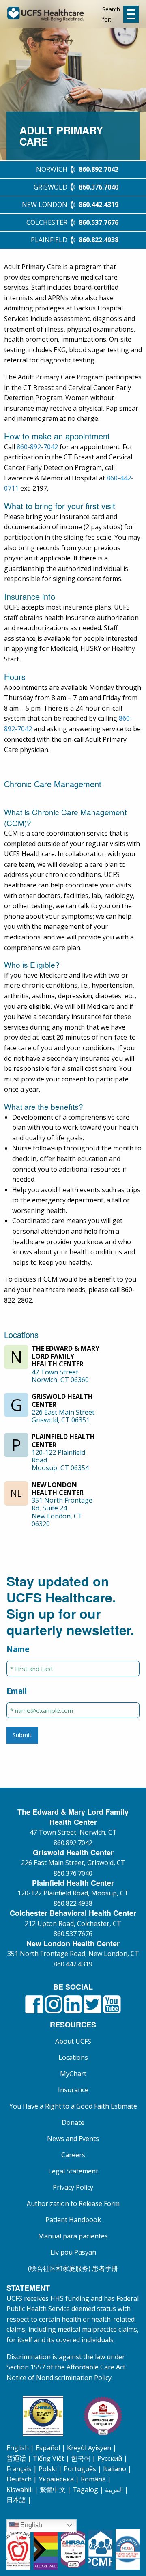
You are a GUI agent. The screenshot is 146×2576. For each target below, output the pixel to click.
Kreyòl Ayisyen (89, 2448)
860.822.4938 (73, 1903)
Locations (73, 2057)
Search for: (111, 14)
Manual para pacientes (73, 2236)
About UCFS (73, 2041)
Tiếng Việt (48, 2458)
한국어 (81, 2458)
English (18, 2448)
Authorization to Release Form (73, 2203)
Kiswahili (20, 2490)
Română (93, 2479)
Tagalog (85, 2490)
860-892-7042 (37, 447)
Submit (22, 1735)
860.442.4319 (73, 1964)
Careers (73, 2155)
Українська (56, 2479)
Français (19, 2469)
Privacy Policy (73, 2187)
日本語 (16, 2500)
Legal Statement (73, 2171)
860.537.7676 (73, 1934)
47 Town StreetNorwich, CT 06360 (60, 1376)
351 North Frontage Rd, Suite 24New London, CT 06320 (62, 1512)
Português (80, 2469)
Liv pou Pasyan (73, 2252)
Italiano (115, 2469)
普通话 (16, 2458)
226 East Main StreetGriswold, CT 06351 (63, 1416)
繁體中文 (53, 2490)
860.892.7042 (73, 1843)
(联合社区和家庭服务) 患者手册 (73, 2268)
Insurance (73, 2090)
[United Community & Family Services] (55, 14)
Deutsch (19, 2479)
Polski (48, 2469)
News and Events (73, 2139)
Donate (73, 2122)
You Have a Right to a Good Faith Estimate (73, 2106)
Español (48, 2448)
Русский (110, 2458)
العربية (114, 2490)
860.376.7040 (73, 1873)
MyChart (73, 2074)
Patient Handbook (73, 2220)
